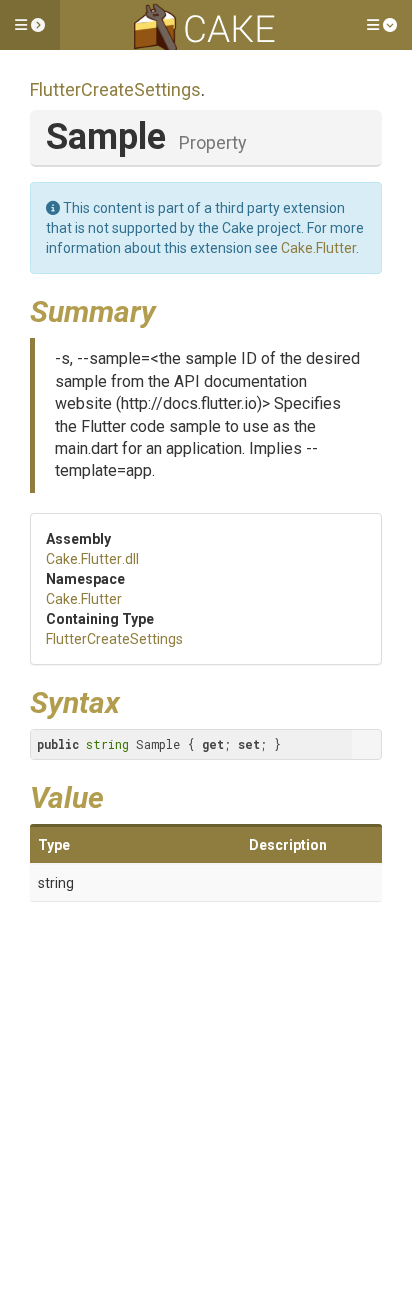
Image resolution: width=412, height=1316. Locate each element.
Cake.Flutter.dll (92, 559)
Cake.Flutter (318, 248)
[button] (30, 25)
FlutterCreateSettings (115, 89)
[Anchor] (171, 309)
